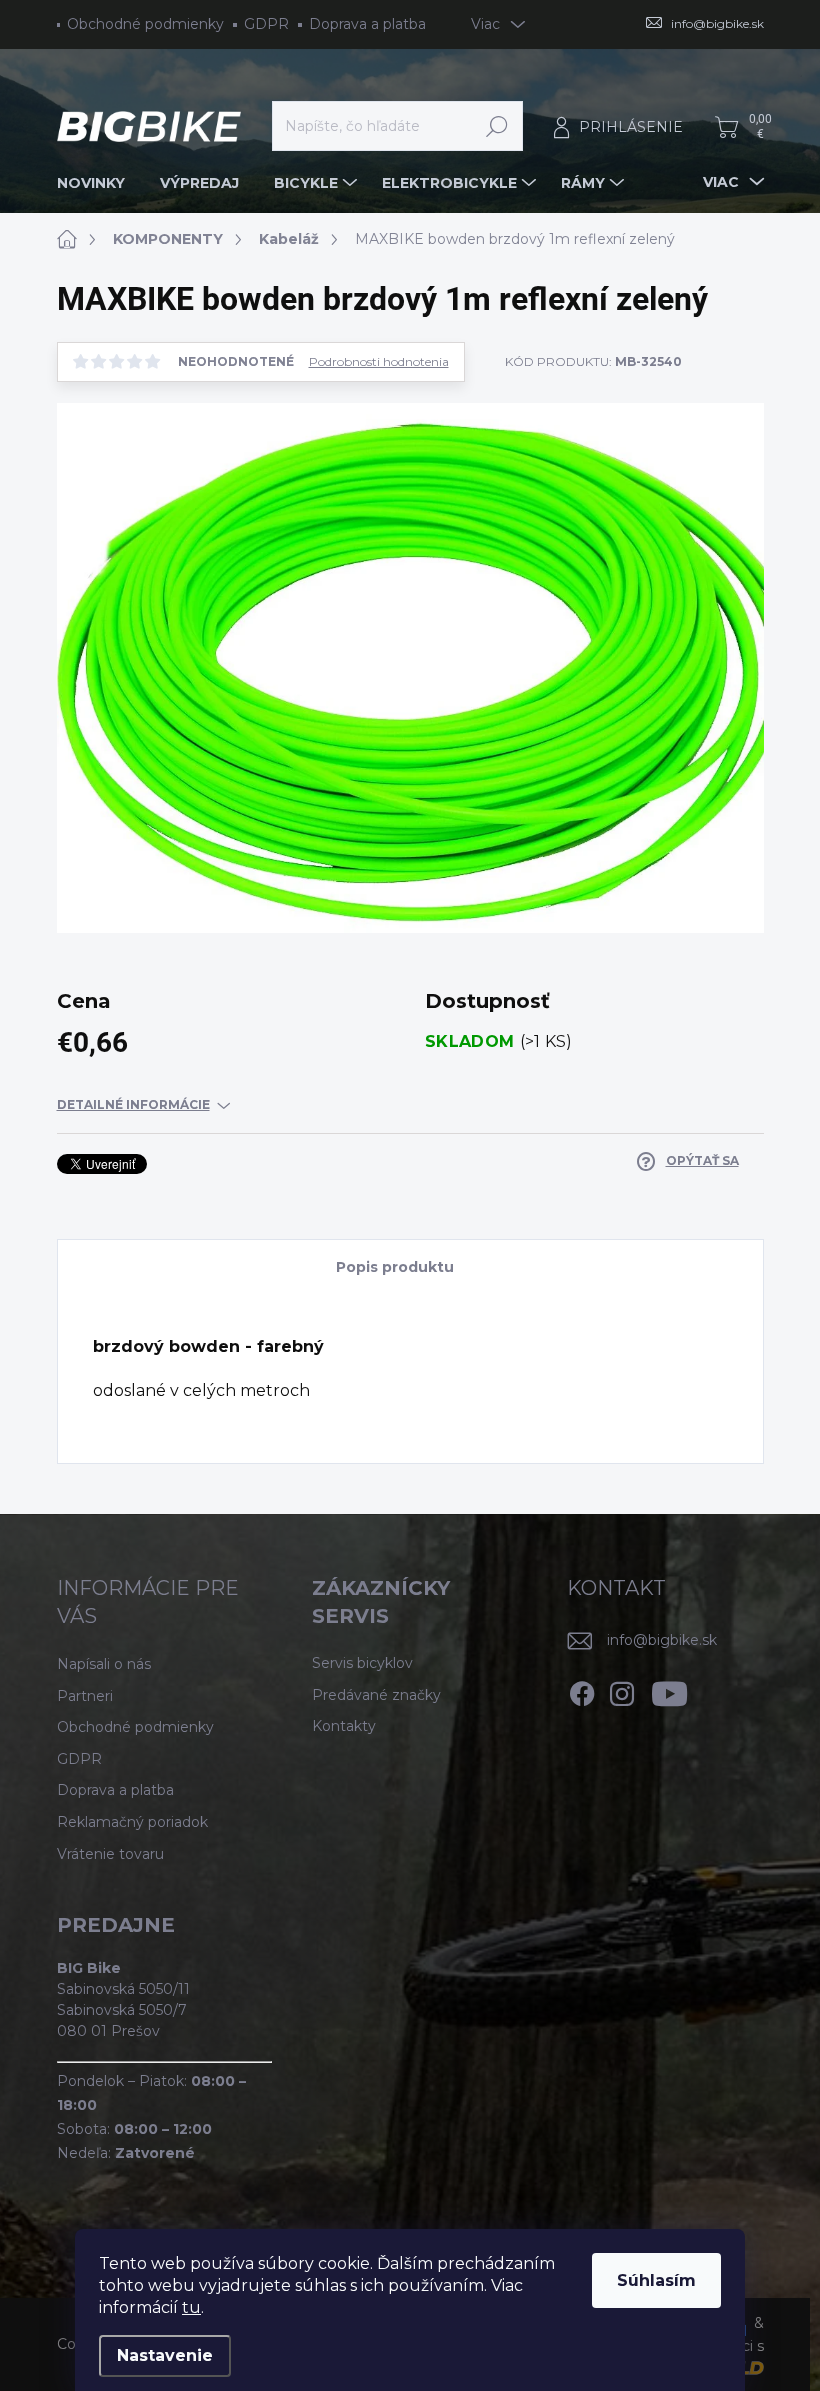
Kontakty (344, 1726)
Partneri (85, 1696)
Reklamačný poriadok (132, 1822)
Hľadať (497, 126)
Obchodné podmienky (145, 24)
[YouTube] (669, 1691)
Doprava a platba (367, 24)
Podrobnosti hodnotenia (379, 362)
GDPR (266, 24)
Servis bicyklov (362, 1663)
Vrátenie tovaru (110, 1854)
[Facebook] (582, 1691)
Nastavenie (165, 2355)
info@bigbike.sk (662, 1640)
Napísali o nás (104, 1664)
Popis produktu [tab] (395, 1267)
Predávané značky (376, 1695)
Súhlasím (656, 2280)
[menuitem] (98, 183)
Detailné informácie (133, 1104)
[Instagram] (622, 1691)
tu (191, 2307)
